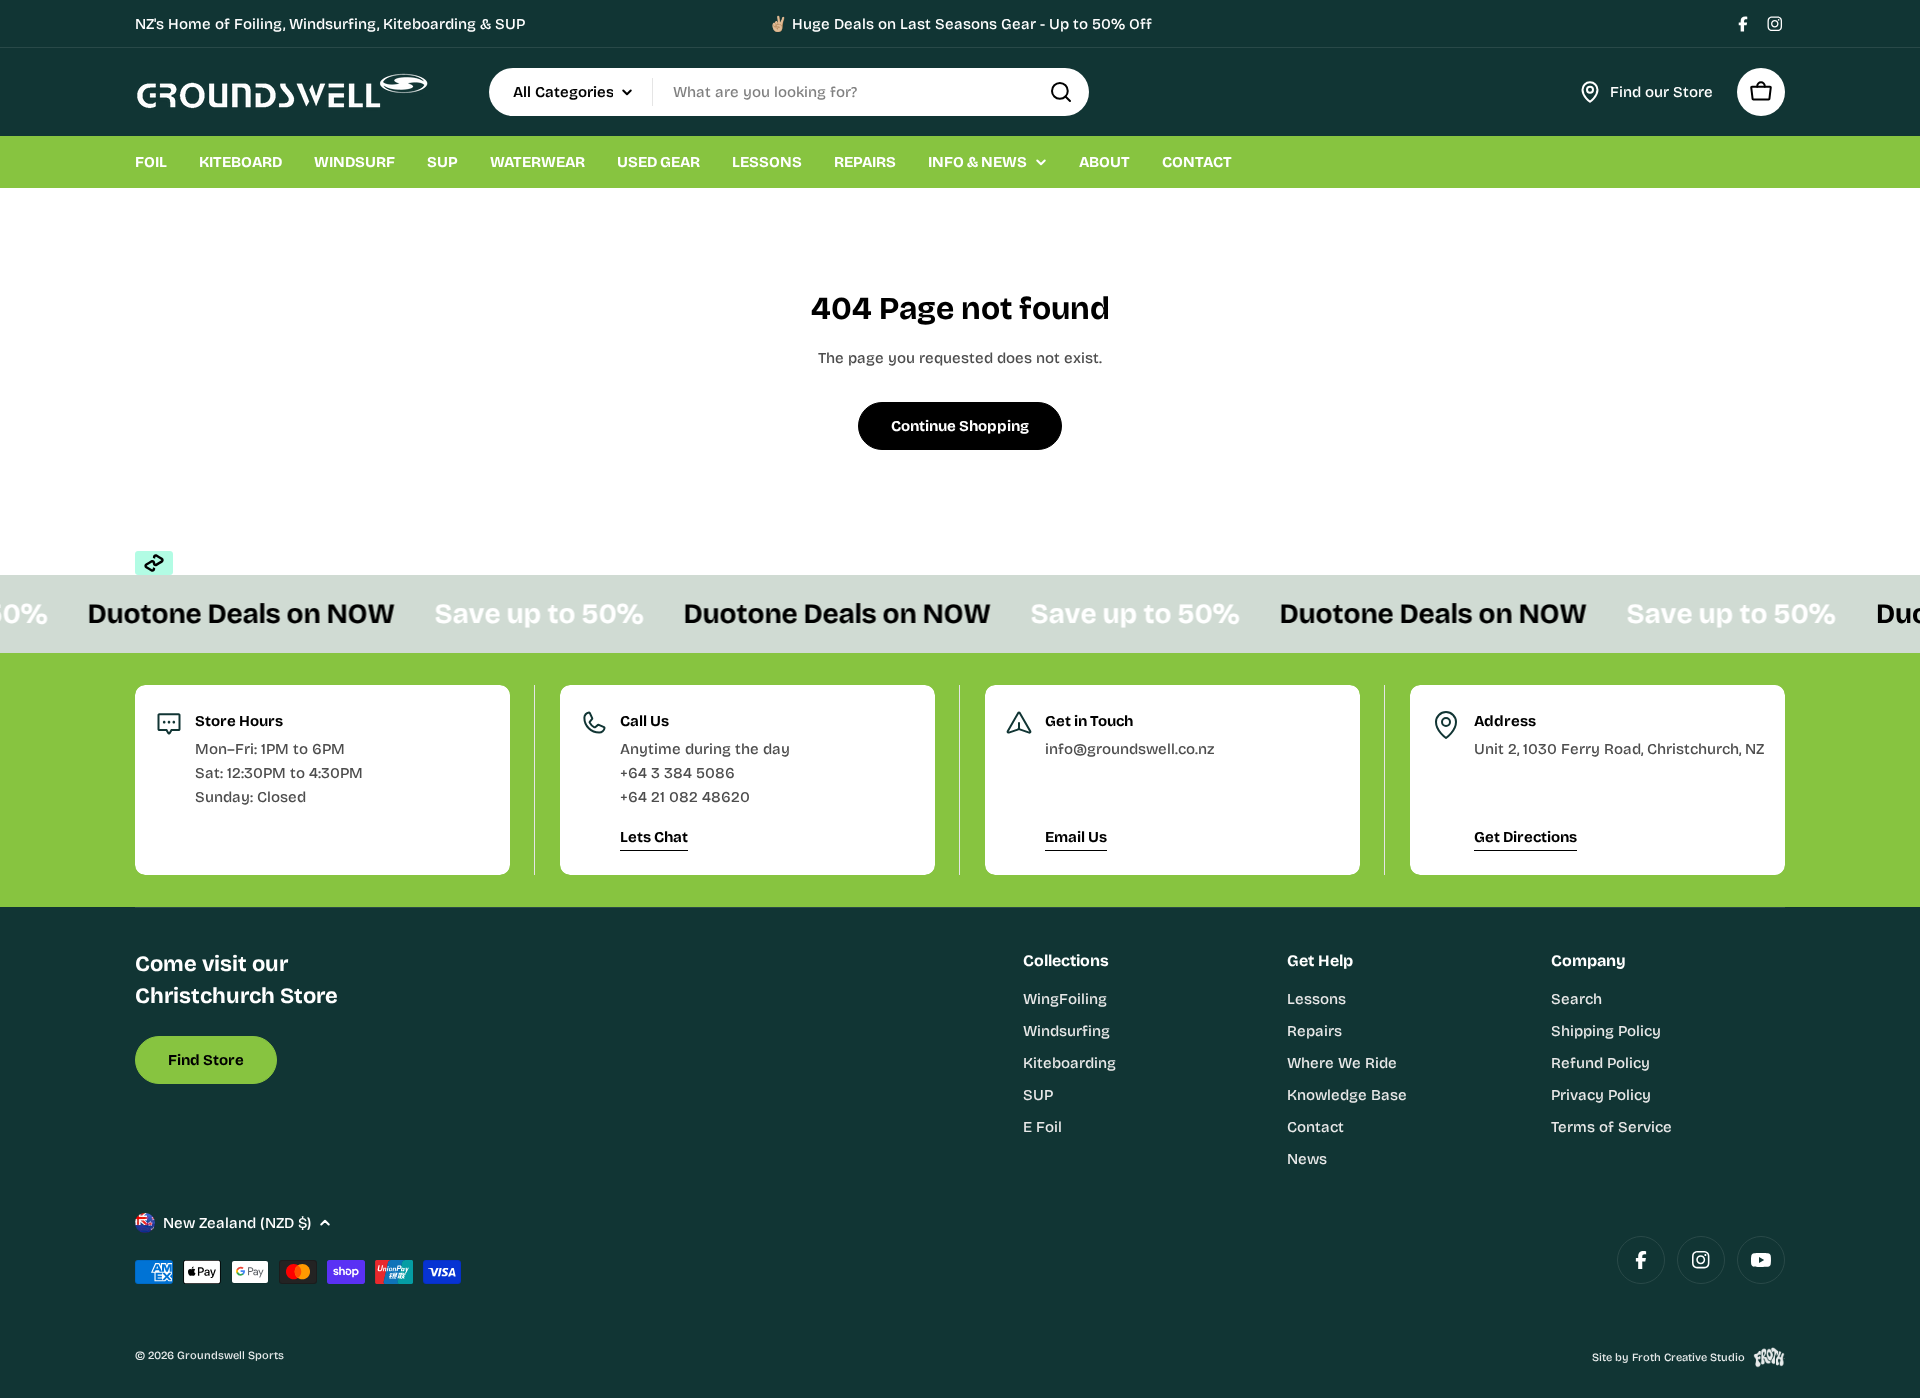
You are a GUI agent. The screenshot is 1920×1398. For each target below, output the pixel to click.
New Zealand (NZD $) (237, 1223)
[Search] (1061, 92)
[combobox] (789, 92)
